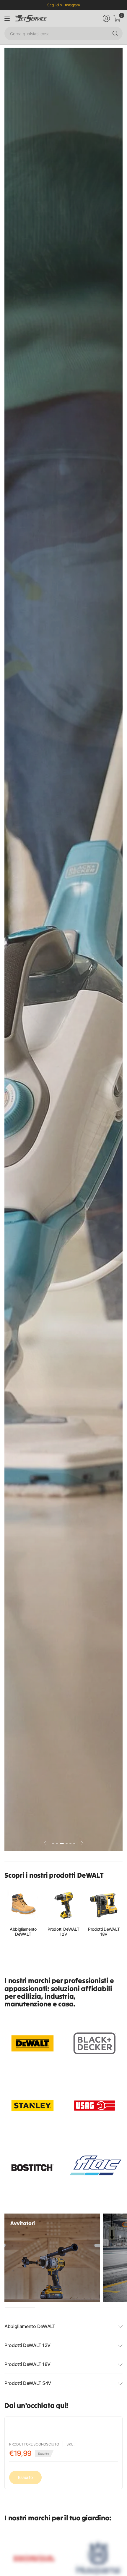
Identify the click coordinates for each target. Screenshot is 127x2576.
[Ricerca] (115, 33)
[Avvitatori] (52, 2258)
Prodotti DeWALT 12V (63, 1932)
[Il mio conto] (106, 18)
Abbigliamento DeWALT (23, 1932)
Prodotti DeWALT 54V (28, 2383)
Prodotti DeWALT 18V (104, 1932)
